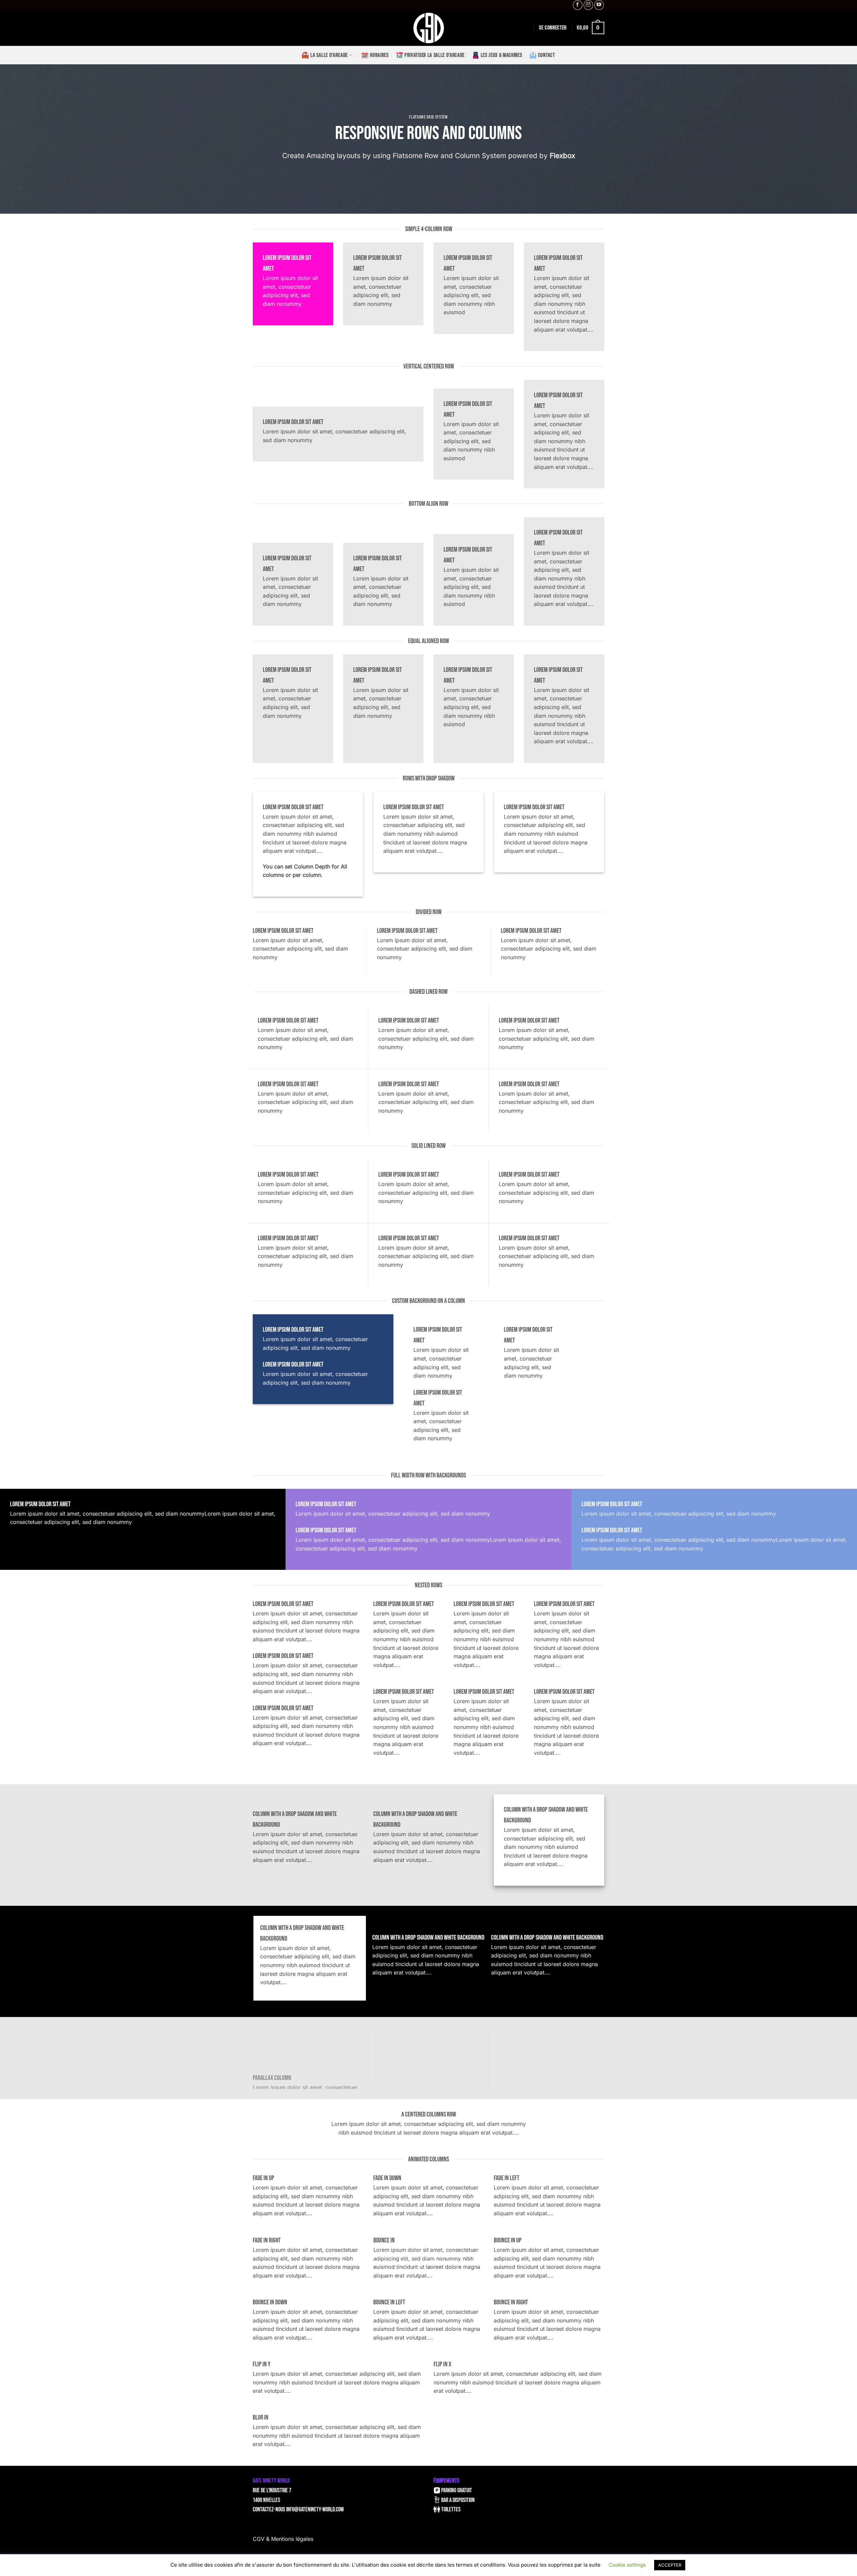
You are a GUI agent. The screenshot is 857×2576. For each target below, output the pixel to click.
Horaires (379, 55)
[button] (553, 28)
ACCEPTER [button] (670, 2565)
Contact (547, 55)
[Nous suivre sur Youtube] (599, 5)
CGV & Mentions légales (283, 2539)
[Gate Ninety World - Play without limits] (428, 28)
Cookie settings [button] (627, 2565)
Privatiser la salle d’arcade (435, 55)
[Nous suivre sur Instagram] (588, 5)
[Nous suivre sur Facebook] (578, 5)
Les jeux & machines (501, 55)
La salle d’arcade (329, 55)
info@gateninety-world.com (315, 2510)
